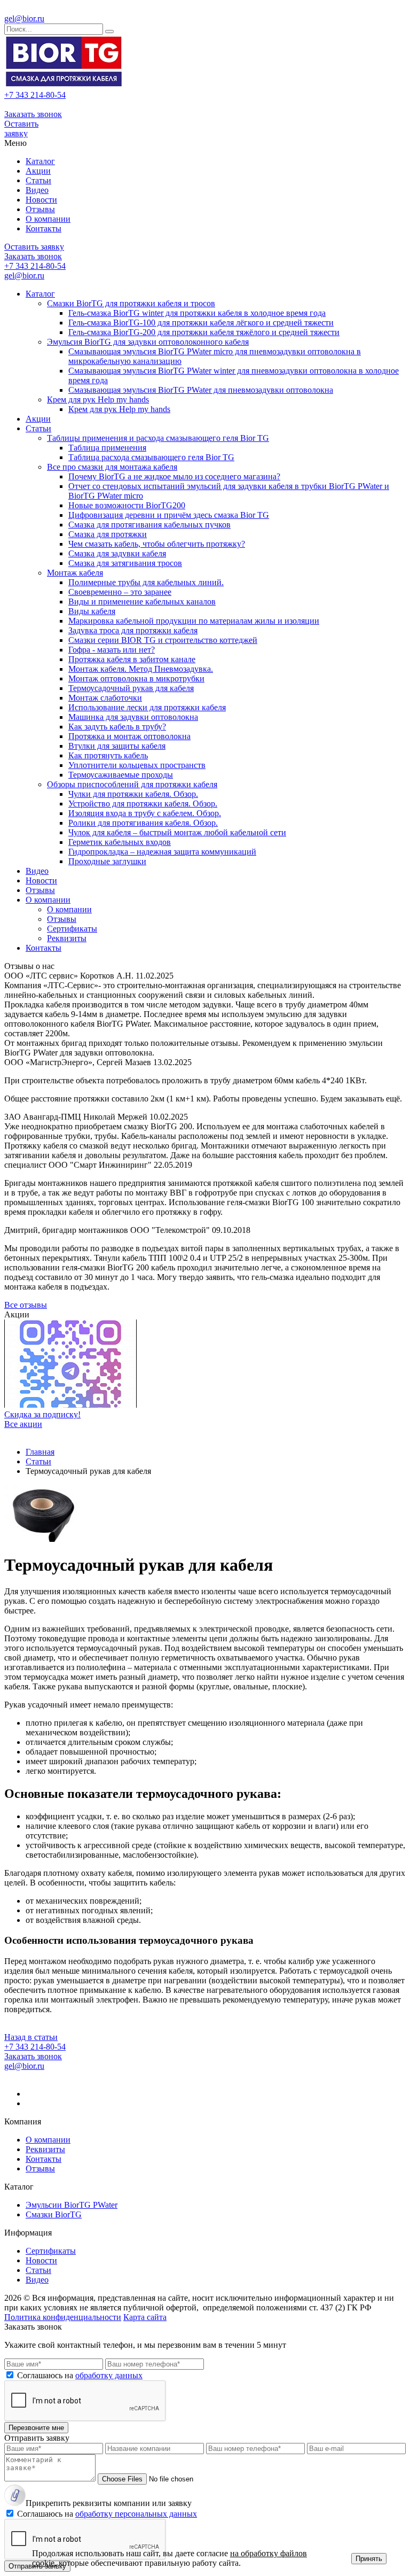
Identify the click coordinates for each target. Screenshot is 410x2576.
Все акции (23, 1424)
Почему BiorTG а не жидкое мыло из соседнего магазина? (174, 476)
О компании (48, 219)
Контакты (44, 228)
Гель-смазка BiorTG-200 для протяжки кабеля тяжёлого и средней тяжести (204, 332)
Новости (41, 200)
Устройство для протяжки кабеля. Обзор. (143, 804)
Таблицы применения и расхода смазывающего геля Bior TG (158, 438)
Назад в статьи (31, 2037)
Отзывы (40, 209)
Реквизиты (67, 938)
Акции (38, 171)
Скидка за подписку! (42, 1414)
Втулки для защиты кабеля (117, 746)
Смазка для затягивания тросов (125, 563)
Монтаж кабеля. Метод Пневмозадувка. (141, 669)
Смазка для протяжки (108, 534)
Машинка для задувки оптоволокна (133, 717)
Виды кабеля (92, 611)
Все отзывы (26, 1305)
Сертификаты (72, 929)
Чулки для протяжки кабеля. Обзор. (133, 794)
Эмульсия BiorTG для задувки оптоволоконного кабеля (148, 342)
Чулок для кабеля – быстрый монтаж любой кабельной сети (177, 832)
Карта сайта (145, 2317)
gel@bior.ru (24, 18)
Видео (37, 190)
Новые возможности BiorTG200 (127, 505)
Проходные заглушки (107, 861)
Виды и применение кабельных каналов (142, 602)
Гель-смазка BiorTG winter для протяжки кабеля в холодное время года (197, 313)
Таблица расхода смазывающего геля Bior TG (151, 457)
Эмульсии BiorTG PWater (72, 2205)
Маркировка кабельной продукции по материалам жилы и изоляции (194, 621)
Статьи (38, 180)
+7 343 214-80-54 (35, 95)
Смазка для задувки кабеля (117, 553)
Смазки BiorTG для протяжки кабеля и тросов (131, 303)
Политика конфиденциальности (63, 2317)
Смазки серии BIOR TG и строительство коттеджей (163, 640)
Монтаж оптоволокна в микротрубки (136, 678)
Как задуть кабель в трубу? (117, 727)
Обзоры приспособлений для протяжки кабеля (132, 784)
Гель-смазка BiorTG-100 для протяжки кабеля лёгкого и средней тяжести (201, 323)
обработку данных (109, 2375)
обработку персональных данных (136, 2514)
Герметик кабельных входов (120, 842)
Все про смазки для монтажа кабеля (112, 467)
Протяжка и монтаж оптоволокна (129, 736)
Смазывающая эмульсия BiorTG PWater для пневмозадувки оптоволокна (201, 390)
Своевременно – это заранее (120, 592)
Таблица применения (107, 448)
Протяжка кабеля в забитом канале (132, 659)
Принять (369, 2559)
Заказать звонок (33, 114)
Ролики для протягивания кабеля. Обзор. (143, 823)
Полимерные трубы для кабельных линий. (146, 582)
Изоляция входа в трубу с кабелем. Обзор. (145, 813)
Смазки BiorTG (54, 2214)
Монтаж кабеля (75, 573)
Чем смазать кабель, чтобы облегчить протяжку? (157, 544)
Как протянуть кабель (108, 755)
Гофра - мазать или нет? (112, 650)
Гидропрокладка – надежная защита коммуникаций (162, 852)
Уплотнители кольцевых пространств (137, 765)
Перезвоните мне (36, 2428)
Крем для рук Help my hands (98, 399)
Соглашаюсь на (80, 2375)
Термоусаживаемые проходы (121, 775)
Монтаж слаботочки (105, 698)
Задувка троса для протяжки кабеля (133, 630)
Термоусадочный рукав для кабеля (131, 688)
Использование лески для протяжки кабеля (147, 707)
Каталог (40, 161)
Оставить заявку (21, 129)
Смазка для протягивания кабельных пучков (149, 525)
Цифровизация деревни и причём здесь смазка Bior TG (169, 515)
